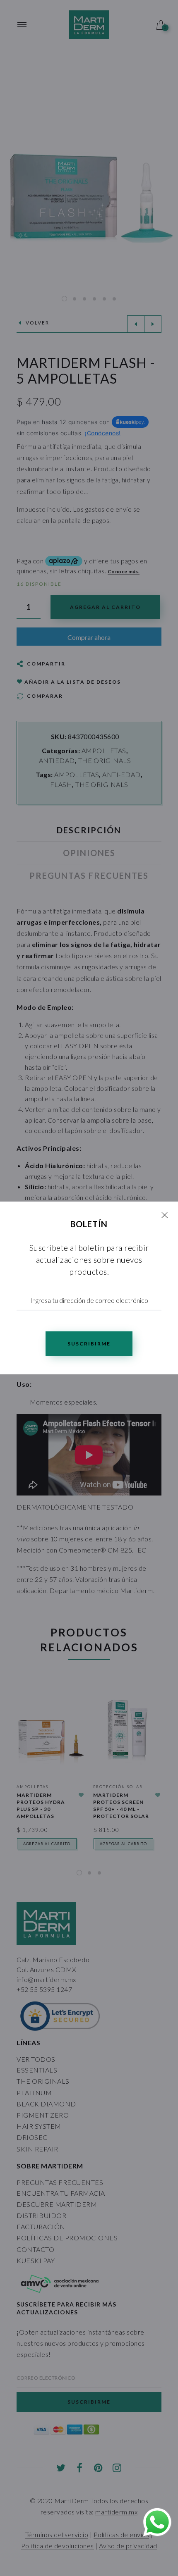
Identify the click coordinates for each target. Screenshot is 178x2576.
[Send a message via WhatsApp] (157, 2522)
